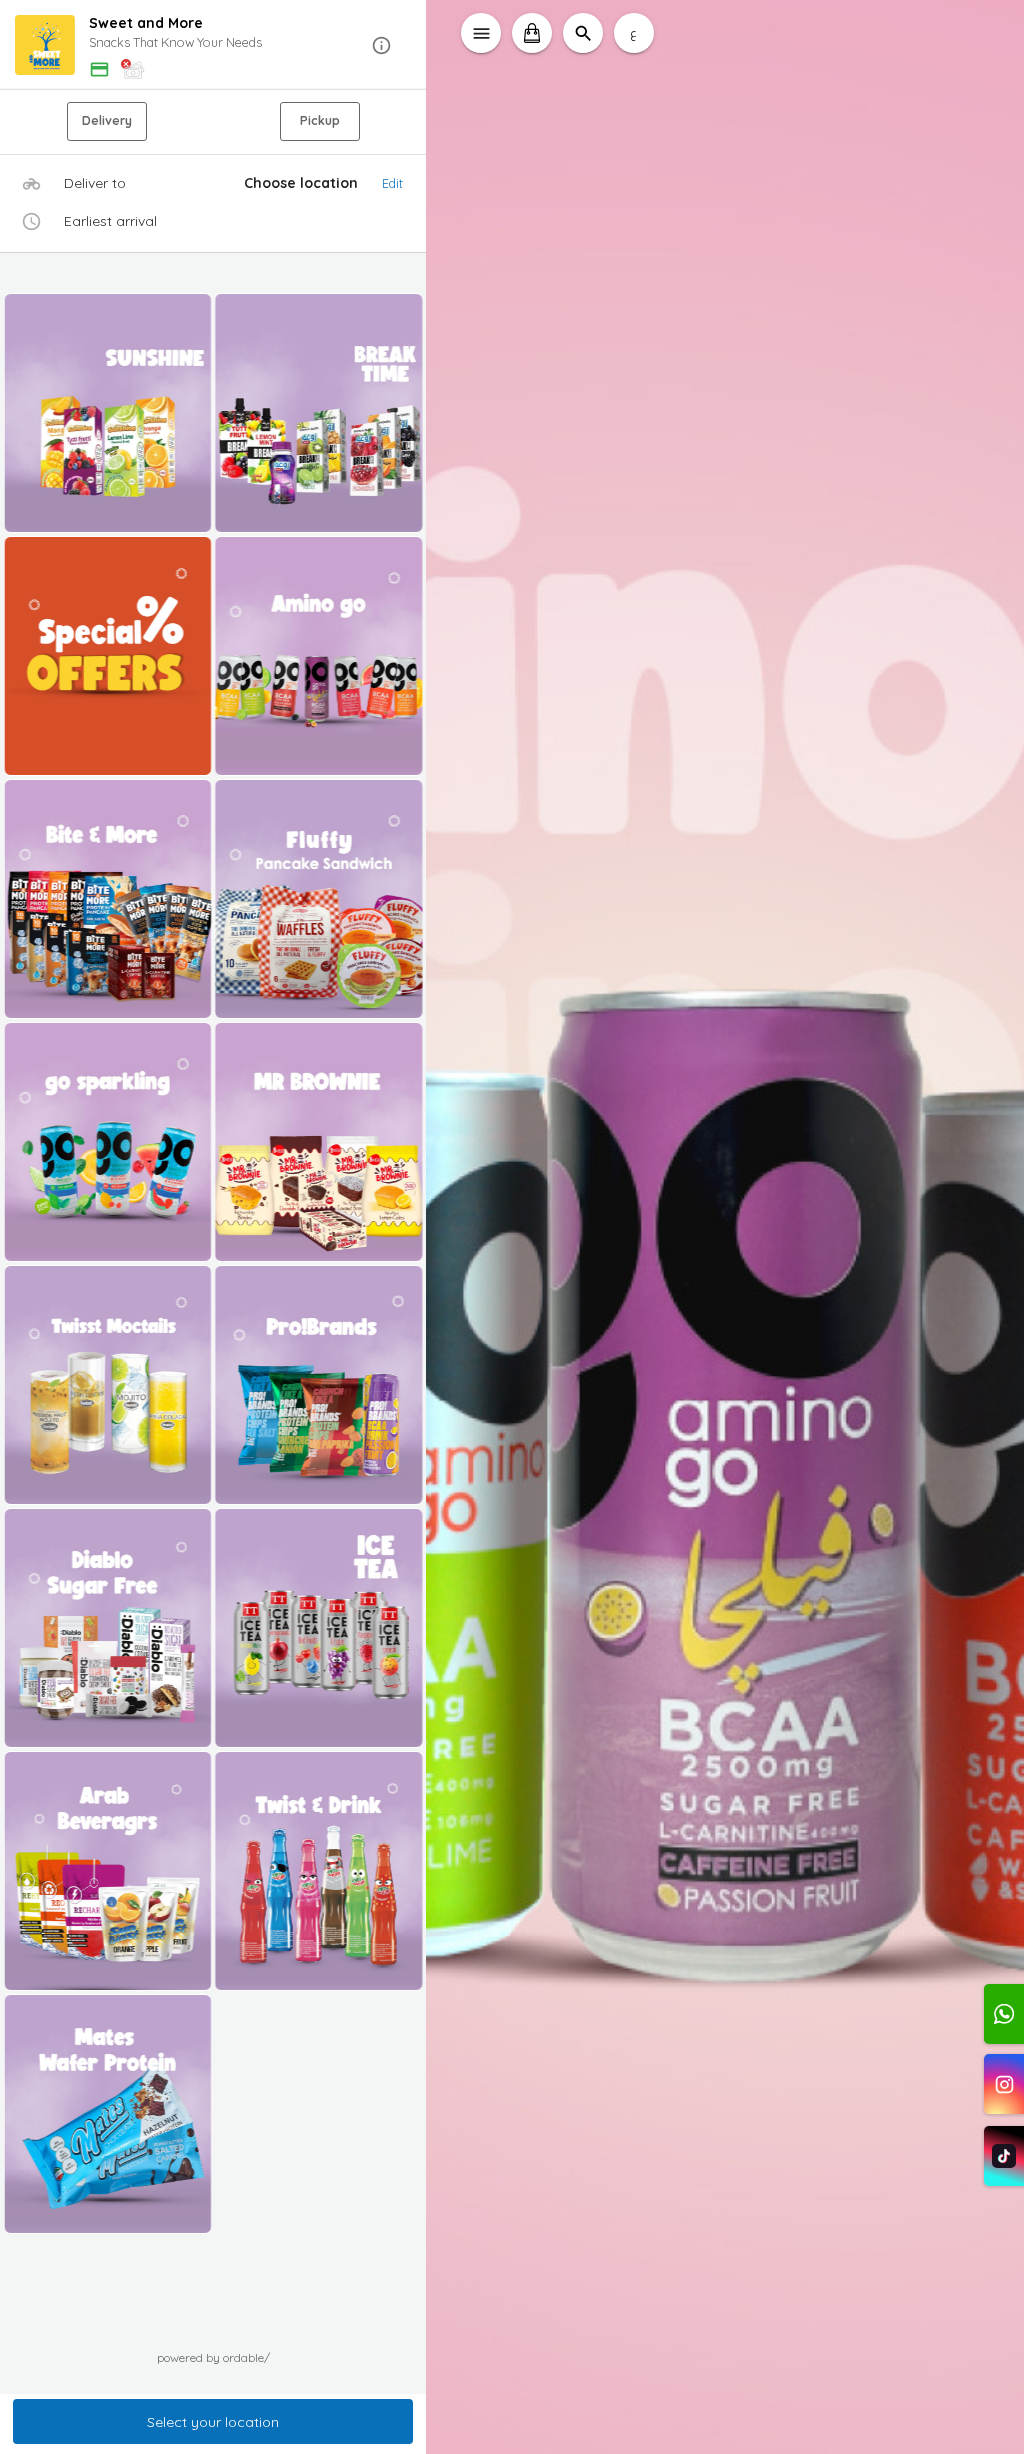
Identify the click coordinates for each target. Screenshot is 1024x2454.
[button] (213, 45)
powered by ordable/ (213, 2357)
